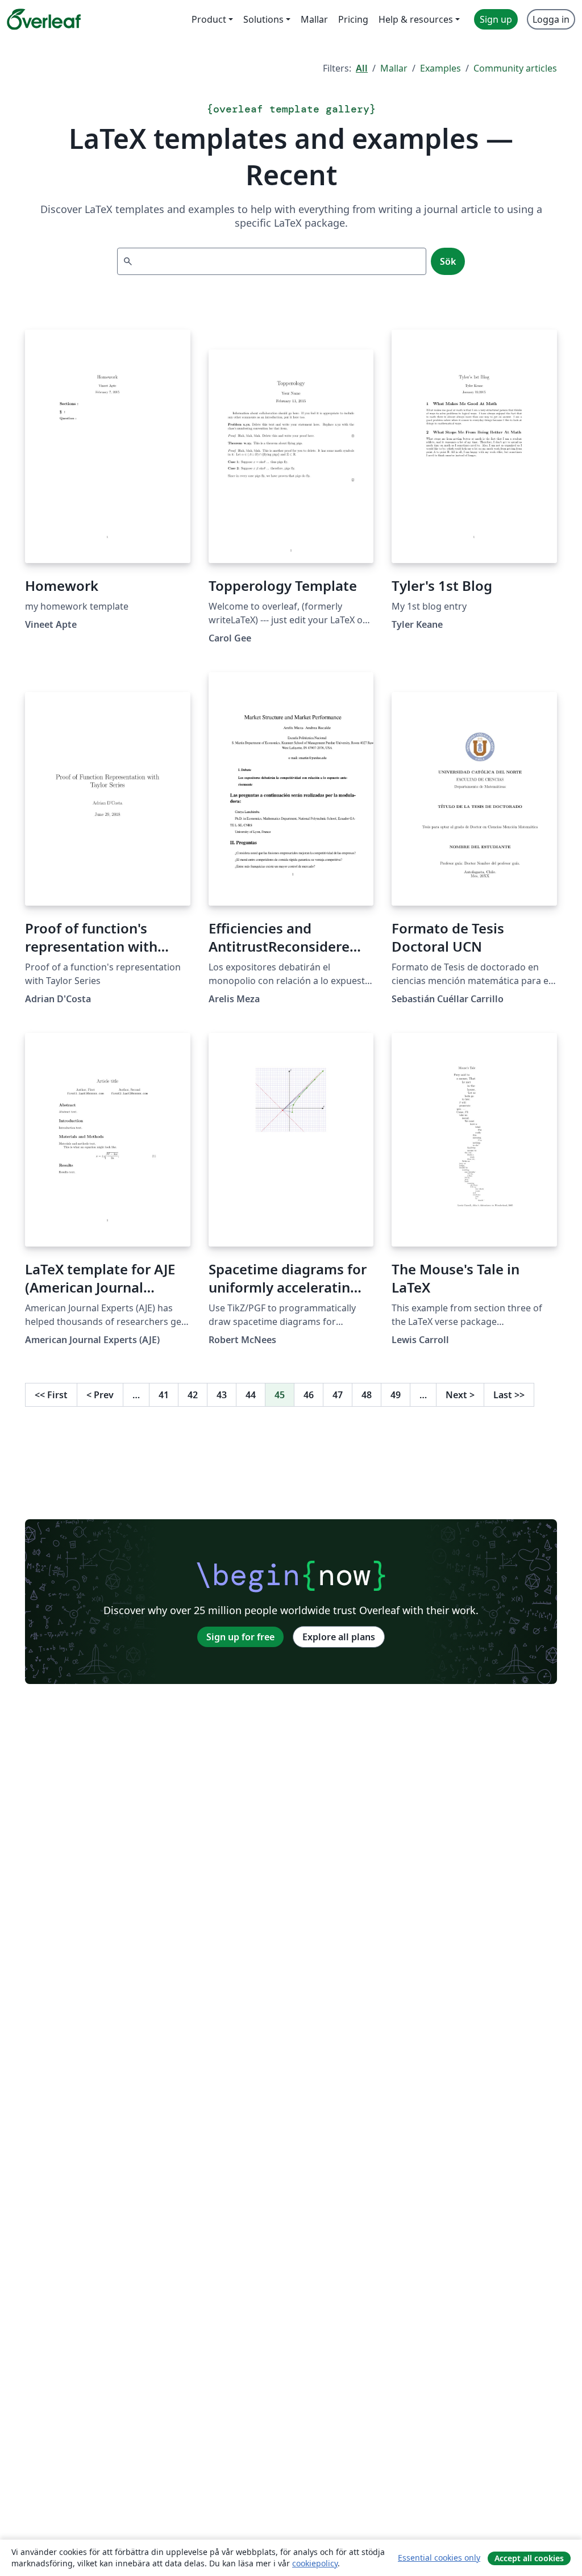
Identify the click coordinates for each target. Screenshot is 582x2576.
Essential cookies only (439, 2558)
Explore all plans (339, 1637)
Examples (440, 68)
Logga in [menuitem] (551, 19)
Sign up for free (240, 1637)
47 (338, 1395)
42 (193, 1395)
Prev (100, 1395)
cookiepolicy (315, 2563)
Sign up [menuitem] (496, 19)
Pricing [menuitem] (353, 19)
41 (164, 1395)
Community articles (515, 68)
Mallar (394, 68)
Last (509, 1395)
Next (460, 1395)
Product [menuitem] (209, 19)
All (362, 68)
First (51, 1395)
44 (251, 1395)
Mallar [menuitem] (314, 19)
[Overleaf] (44, 19)
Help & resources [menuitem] (416, 19)
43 (222, 1395)
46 (309, 1395)
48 (367, 1395)
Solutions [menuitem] (263, 19)
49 (396, 1395)
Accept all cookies (529, 2558)
